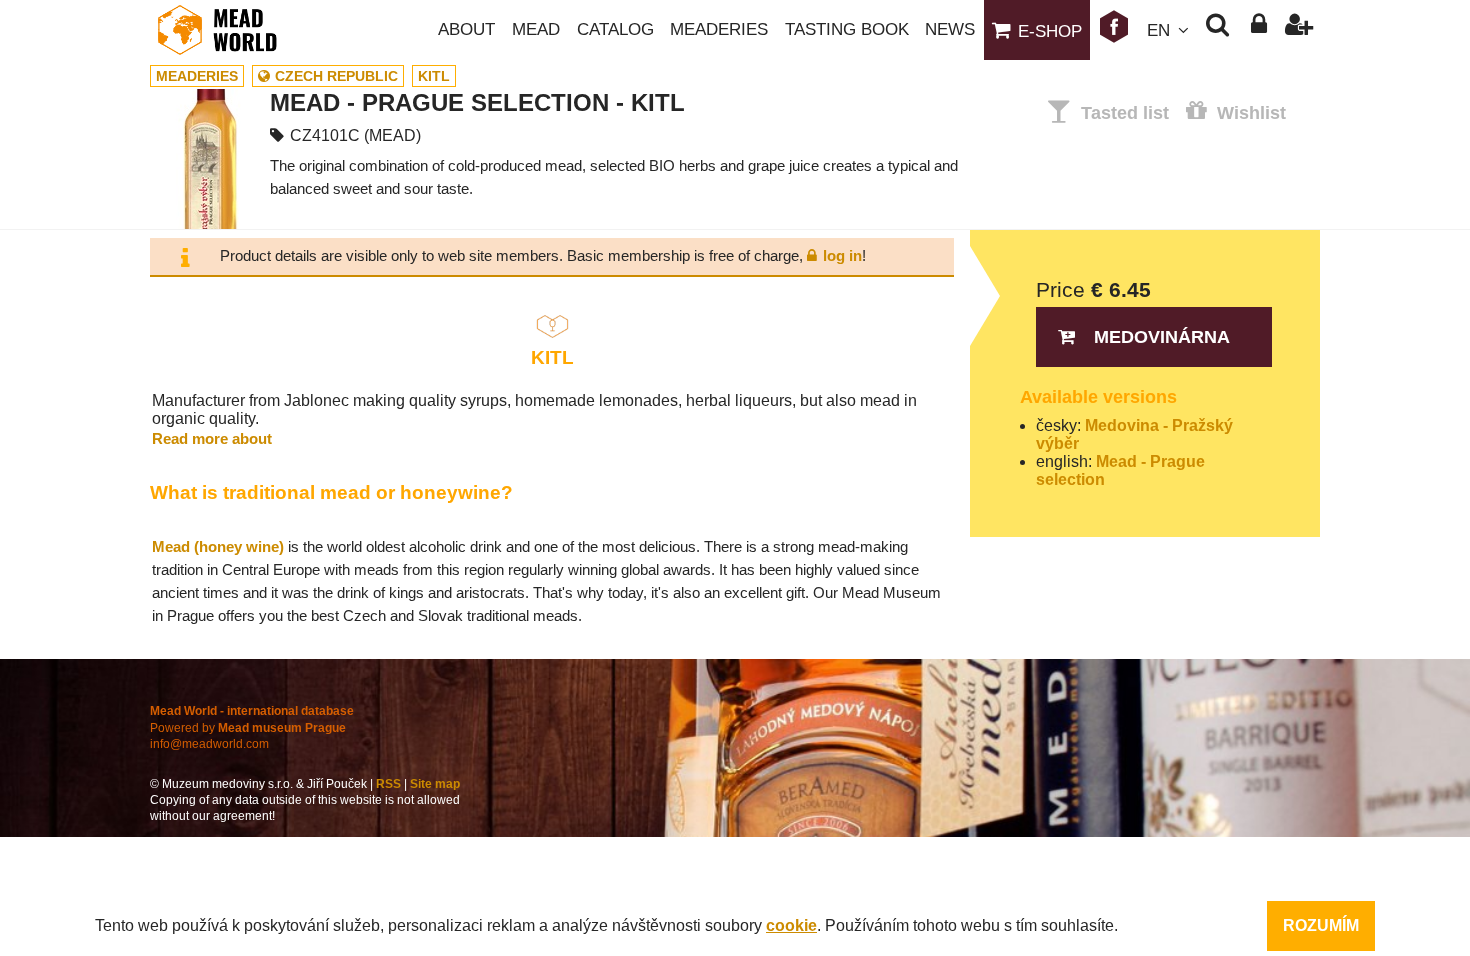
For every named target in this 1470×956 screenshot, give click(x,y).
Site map (435, 784)
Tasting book (847, 29)
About (466, 29)
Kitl (434, 76)
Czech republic (336, 76)
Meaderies (719, 29)
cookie (791, 925)
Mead (536, 29)
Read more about (212, 438)
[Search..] (1217, 30)
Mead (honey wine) (218, 546)
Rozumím (1321, 925)
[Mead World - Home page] (230, 30)
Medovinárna (1162, 337)
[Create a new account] (1299, 30)
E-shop (1050, 31)
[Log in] (1258, 30)
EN (1158, 30)
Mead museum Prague (282, 728)
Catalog (615, 29)
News (950, 29)
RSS (388, 784)
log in (842, 255)
